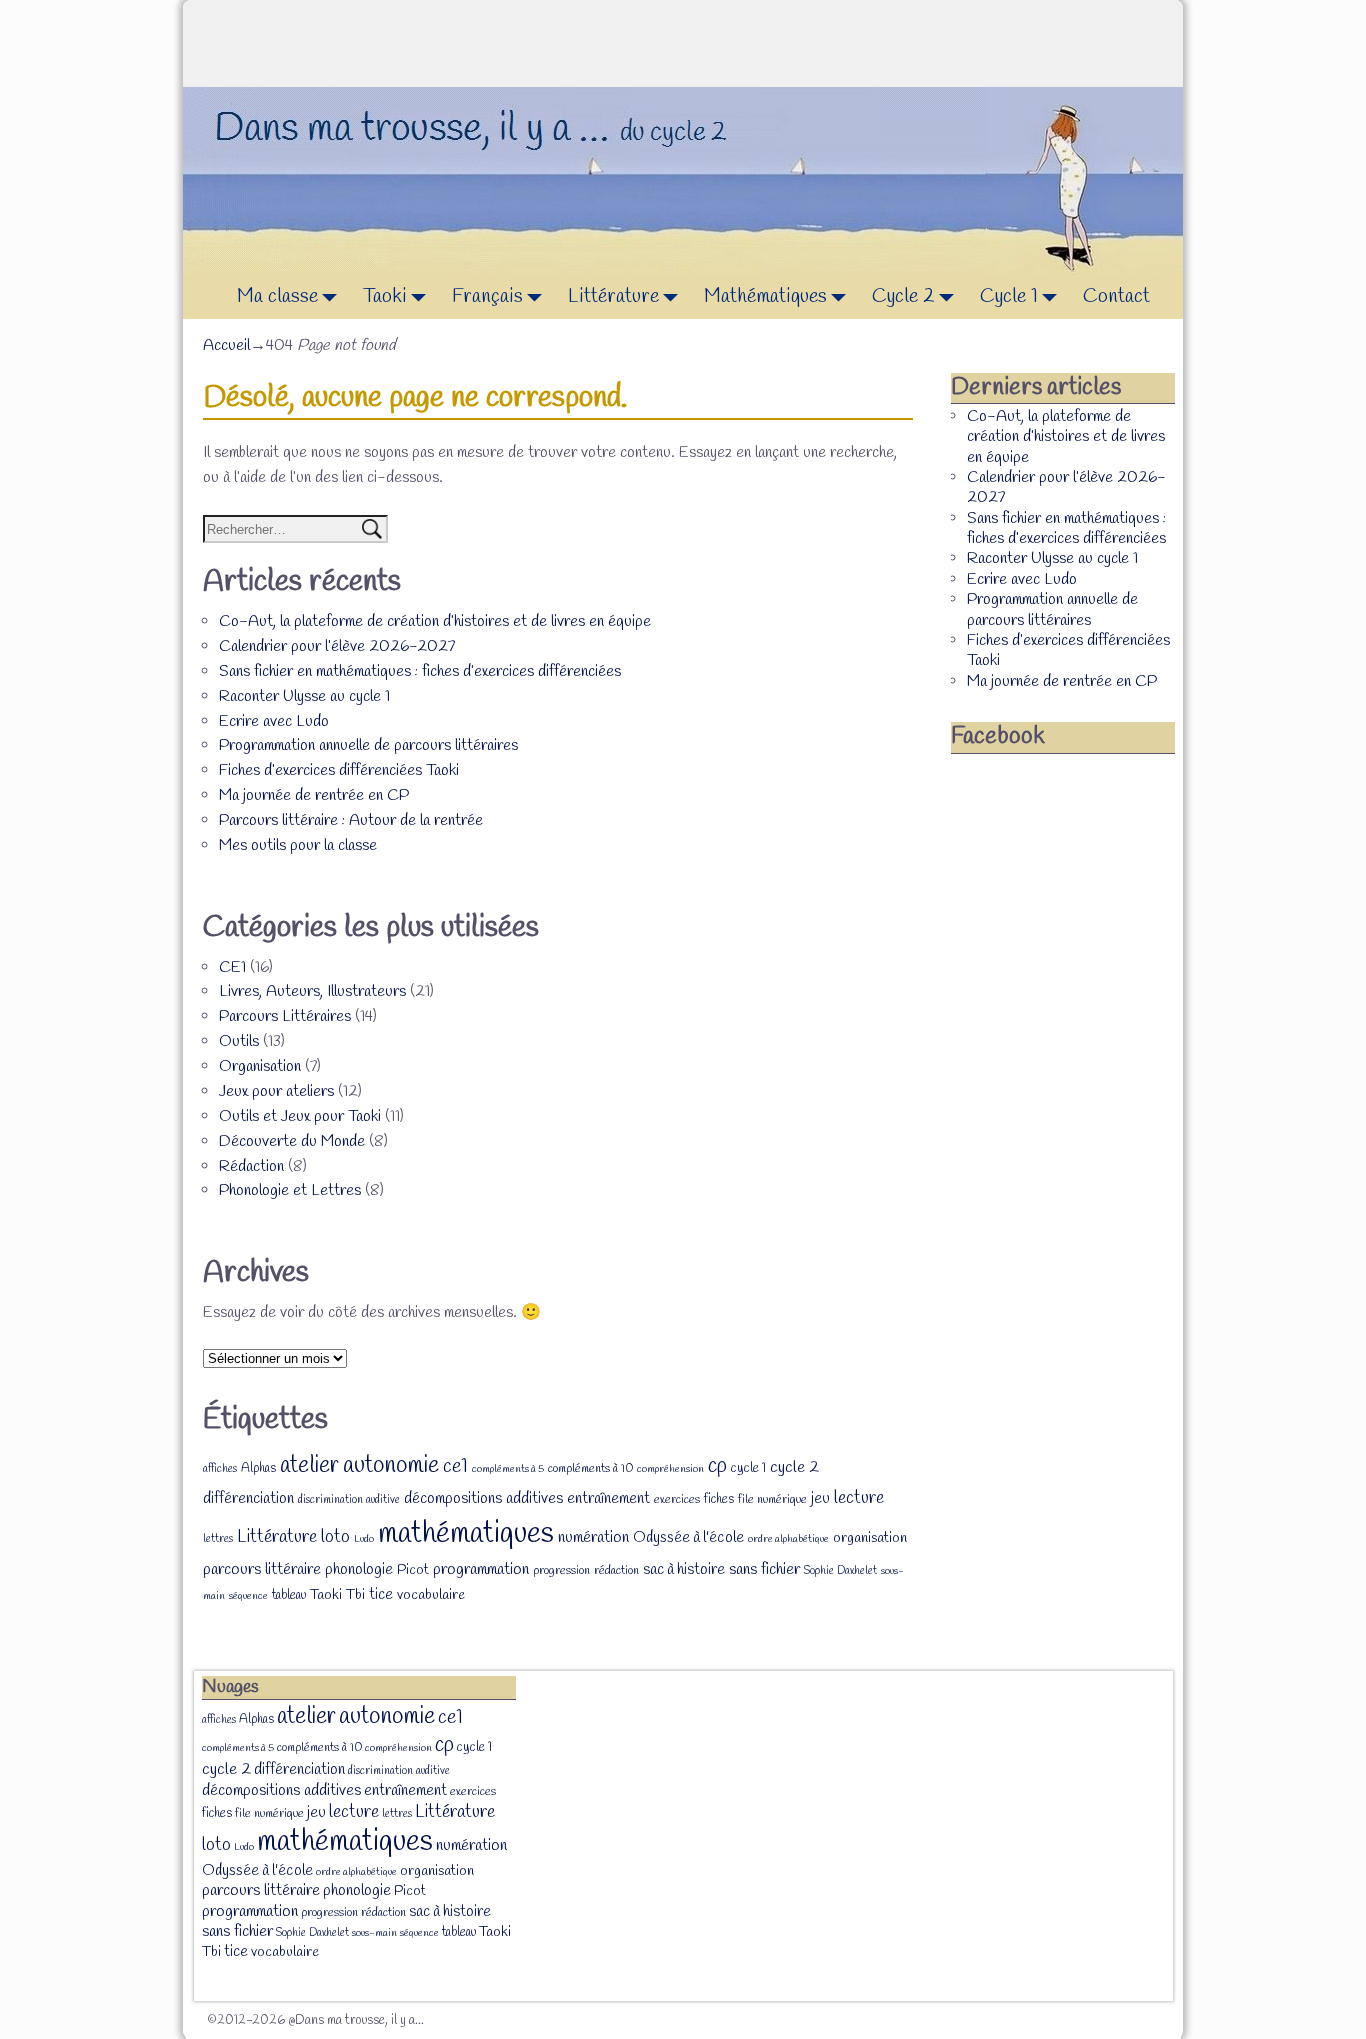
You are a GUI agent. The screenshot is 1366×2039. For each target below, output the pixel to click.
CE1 (232, 967)
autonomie (391, 1466)
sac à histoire (684, 1570)
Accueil (226, 345)
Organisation (260, 1066)
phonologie (359, 1569)
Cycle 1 (1009, 296)
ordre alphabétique (788, 1539)
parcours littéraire (262, 1569)
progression (561, 1571)
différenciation (248, 1499)
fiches (719, 1499)
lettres (218, 1539)
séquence (248, 1596)
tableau (289, 1595)
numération (593, 1537)
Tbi (355, 1595)
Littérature (613, 296)
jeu (820, 1499)
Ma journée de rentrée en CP (314, 795)
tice (381, 1595)
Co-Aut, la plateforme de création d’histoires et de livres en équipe (435, 621)
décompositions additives (483, 1498)
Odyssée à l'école (688, 1538)
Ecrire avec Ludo (274, 721)
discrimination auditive (349, 1500)
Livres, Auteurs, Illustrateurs (312, 991)
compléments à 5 (508, 1469)
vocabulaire (431, 1595)
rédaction (616, 1571)
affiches (220, 1469)
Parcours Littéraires (285, 1016)
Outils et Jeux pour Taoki (300, 1116)
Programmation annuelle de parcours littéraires (368, 745)
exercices (677, 1500)
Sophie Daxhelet (840, 1571)
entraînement (608, 1499)
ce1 (455, 1467)
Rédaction (251, 1166)
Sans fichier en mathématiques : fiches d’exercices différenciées (420, 671)
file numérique (772, 1500)
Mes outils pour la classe (298, 845)
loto (335, 1537)
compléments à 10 (590, 1469)
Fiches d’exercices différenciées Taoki (339, 770)
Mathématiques (765, 296)
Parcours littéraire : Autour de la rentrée (351, 820)
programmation (481, 1569)
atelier (309, 1465)
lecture (859, 1498)
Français (487, 296)
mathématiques (466, 1534)
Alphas (258, 1468)
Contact (1116, 296)
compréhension (670, 1469)
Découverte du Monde (292, 1141)
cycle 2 (794, 1467)
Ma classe (277, 296)
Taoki (385, 296)
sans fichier (764, 1569)
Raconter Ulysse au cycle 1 (304, 696)
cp (717, 1466)
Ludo (364, 1539)
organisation (870, 1538)
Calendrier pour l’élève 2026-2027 (337, 646)
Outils (239, 1041)
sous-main (374, 1933)
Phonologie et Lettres (290, 1190)
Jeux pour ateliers (276, 1091)
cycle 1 (748, 1468)
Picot (413, 1570)
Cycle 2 (903, 296)
